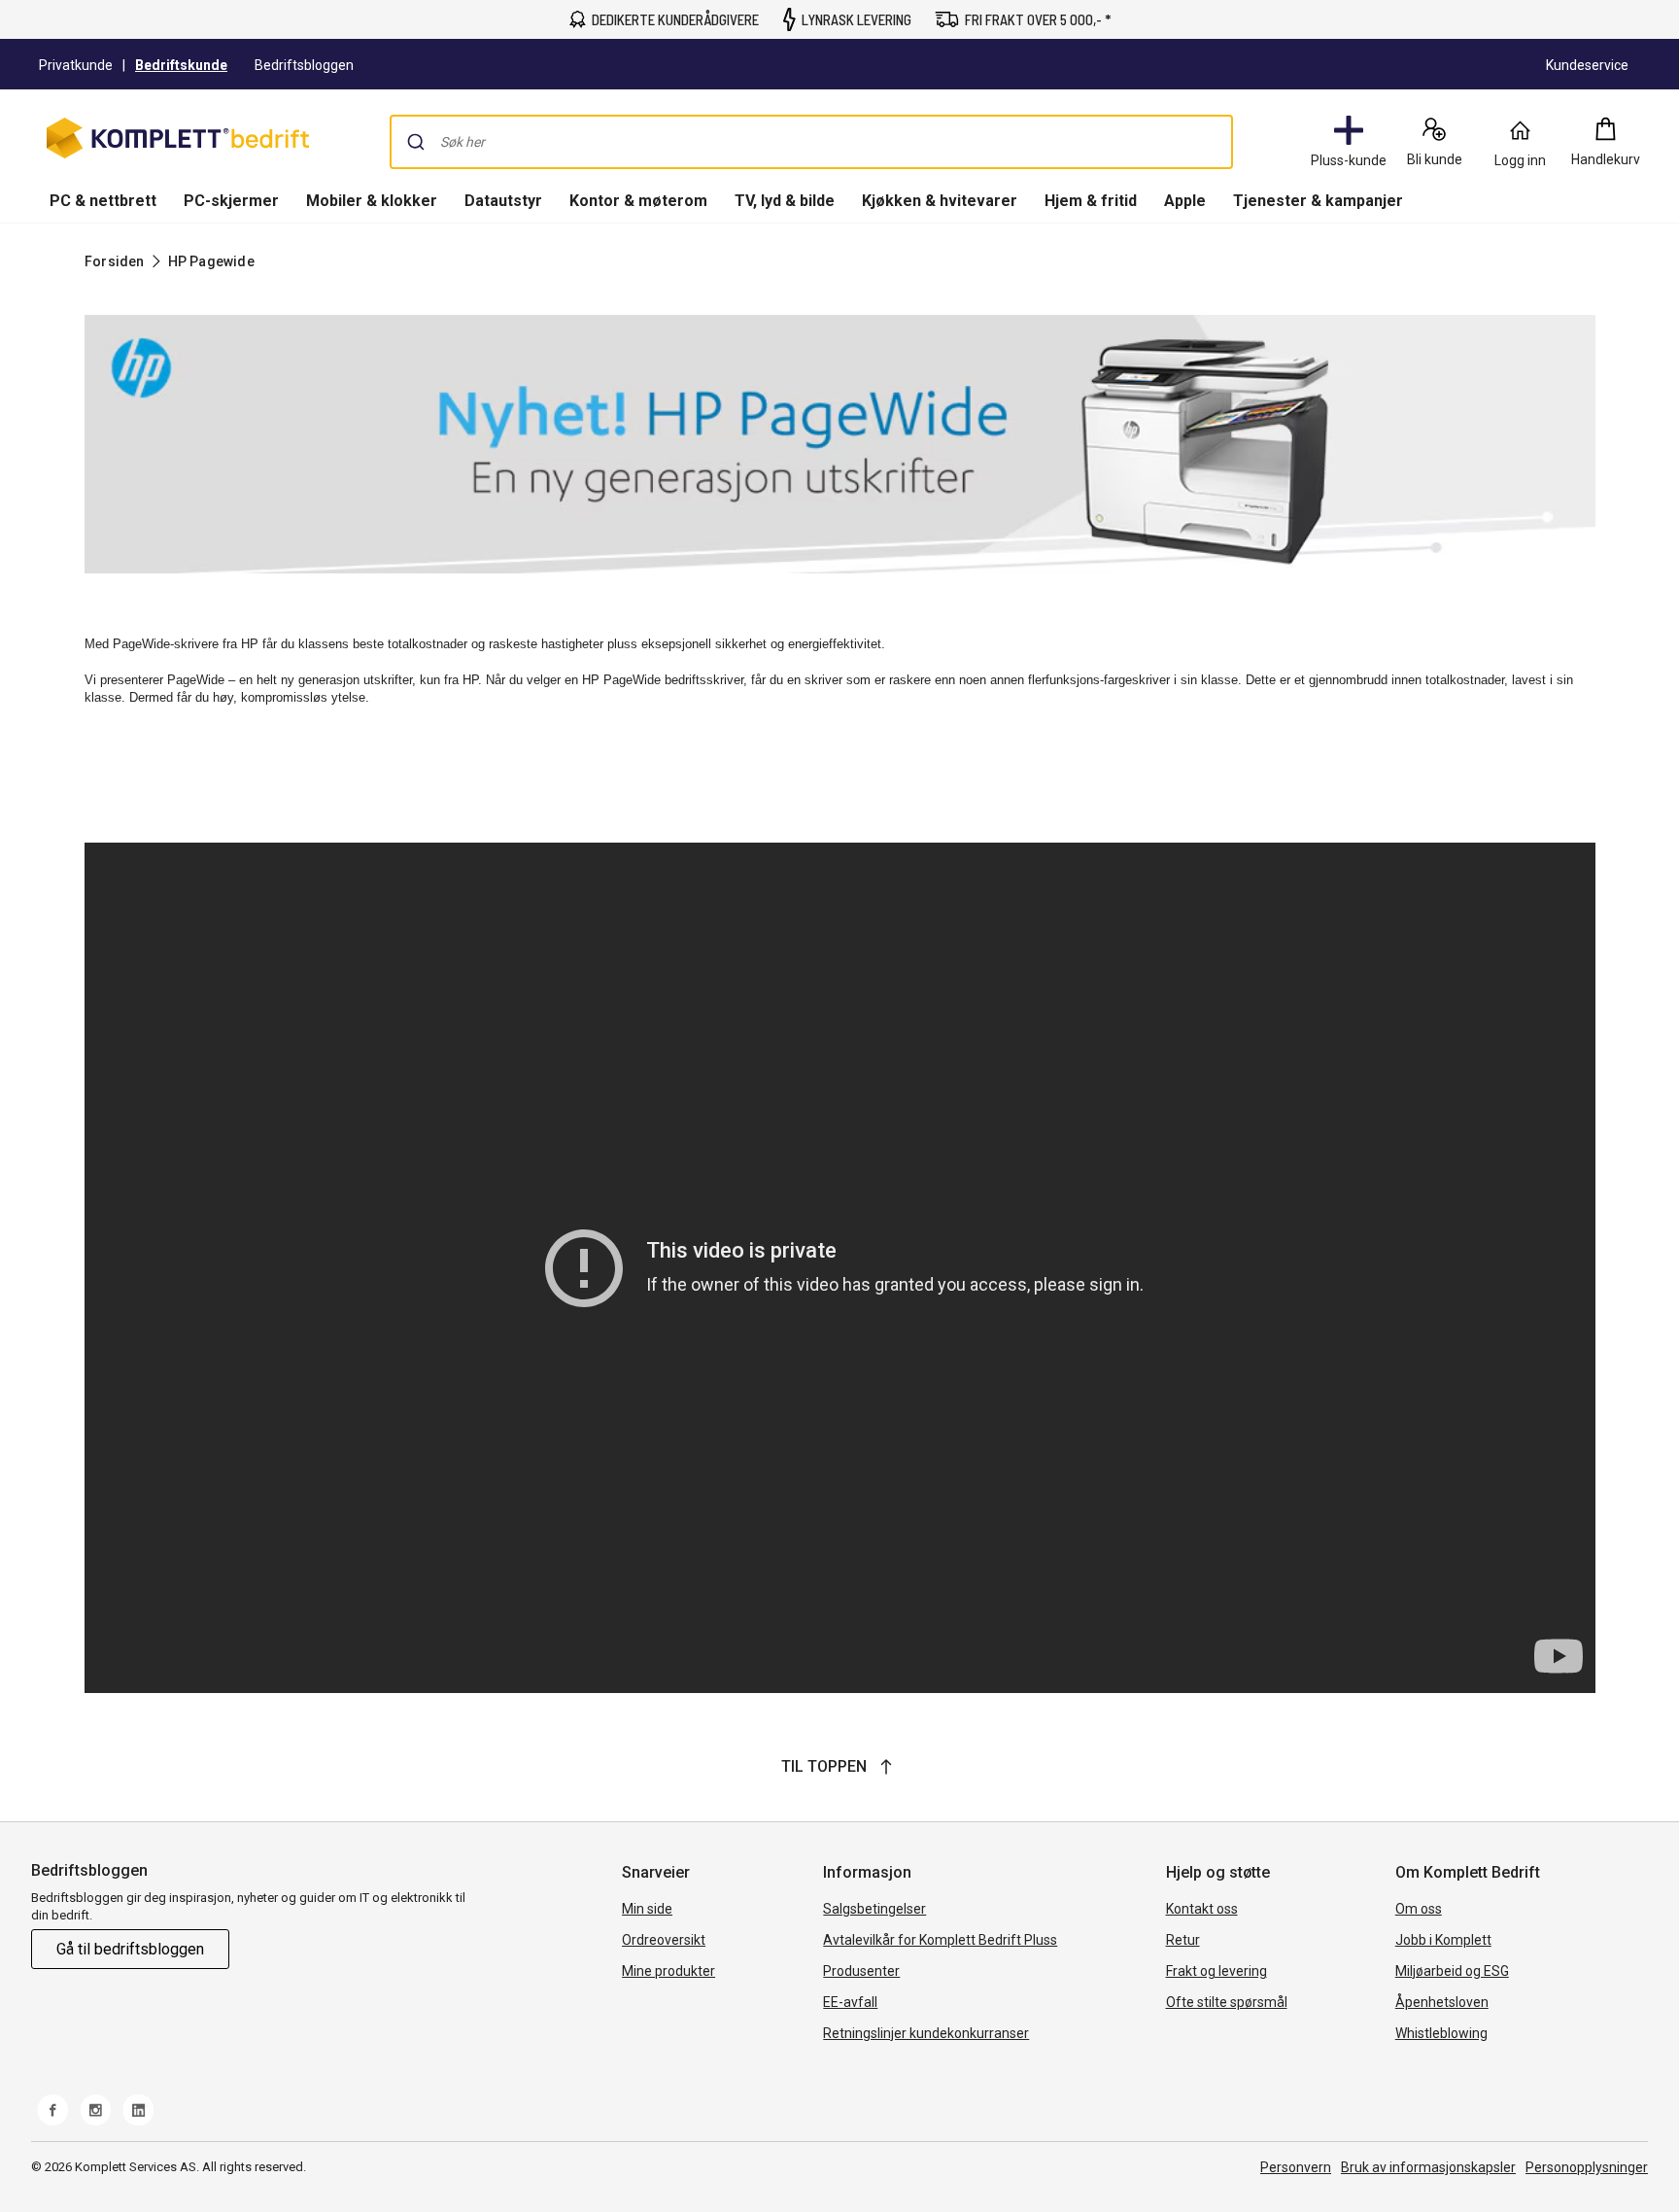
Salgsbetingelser (874, 1909)
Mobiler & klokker (372, 201)
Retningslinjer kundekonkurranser (926, 2033)
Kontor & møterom (638, 201)
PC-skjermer (231, 201)
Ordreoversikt (664, 1940)
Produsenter (861, 1971)
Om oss (1419, 1909)
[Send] (416, 142)
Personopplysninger (1587, 2167)
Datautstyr (503, 201)
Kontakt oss (1202, 1909)
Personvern (1296, 2167)
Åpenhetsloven (1442, 2002)
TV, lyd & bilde (785, 201)
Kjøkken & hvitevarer (940, 201)
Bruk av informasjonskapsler (1428, 2167)
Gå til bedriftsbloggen (130, 1949)
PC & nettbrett (103, 201)
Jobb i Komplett (1443, 1940)
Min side (647, 1909)
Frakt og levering (1216, 1971)
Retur (1183, 1940)
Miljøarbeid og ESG (1452, 1971)
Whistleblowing (1441, 2033)
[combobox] (811, 142)
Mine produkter (668, 1971)
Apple (1185, 201)
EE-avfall (850, 2002)
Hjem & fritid (1091, 201)
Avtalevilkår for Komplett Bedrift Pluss (940, 1940)
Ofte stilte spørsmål (1227, 2002)
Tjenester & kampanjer (1318, 201)
